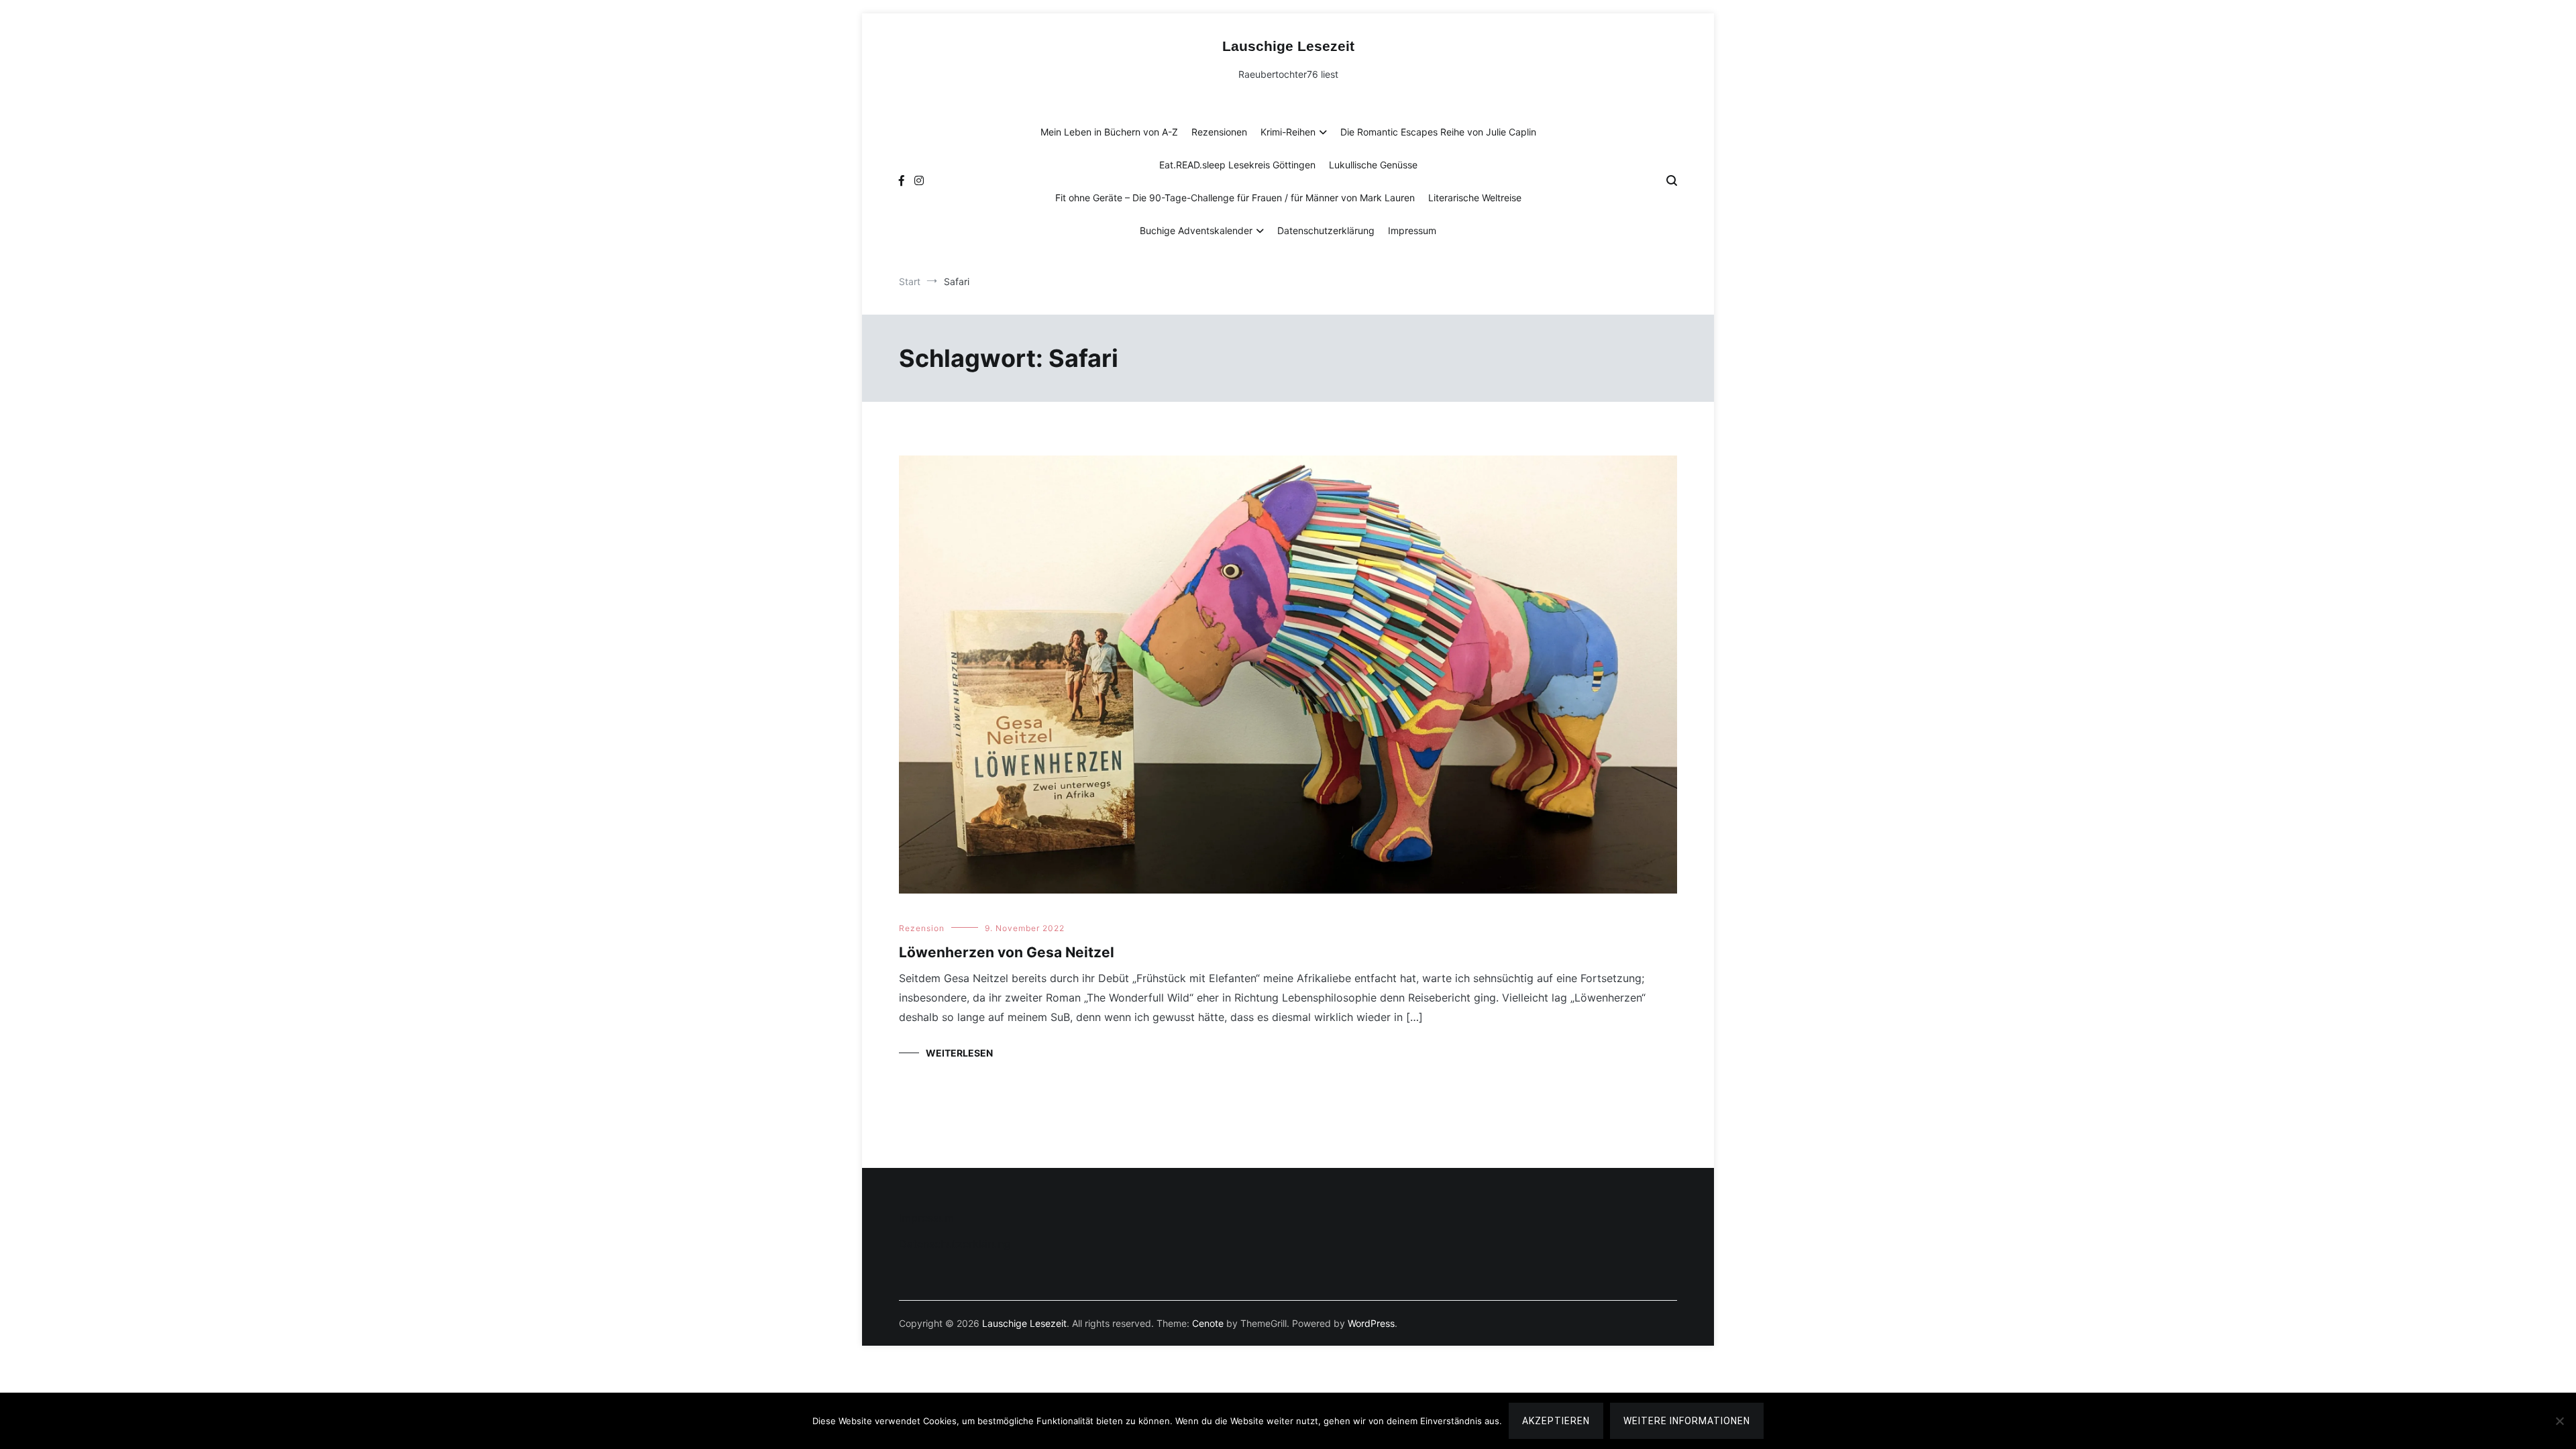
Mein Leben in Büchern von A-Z (1109, 132)
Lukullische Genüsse (1373, 165)
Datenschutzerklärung (1326, 230)
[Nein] (2559, 1421)
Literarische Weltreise (1475, 198)
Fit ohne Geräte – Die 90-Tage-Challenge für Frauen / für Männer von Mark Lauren (1235, 198)
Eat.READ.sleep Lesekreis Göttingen (1237, 165)
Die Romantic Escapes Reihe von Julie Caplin (1438, 132)
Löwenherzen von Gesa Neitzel (1007, 952)
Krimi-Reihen (1288, 132)
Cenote (1208, 1323)
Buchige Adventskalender (1196, 230)
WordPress (1371, 1323)
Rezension (922, 928)
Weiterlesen (959, 1053)
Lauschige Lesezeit (1288, 46)
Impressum (1412, 230)
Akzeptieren (1556, 1421)
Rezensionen (1219, 132)
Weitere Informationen (1687, 1421)
